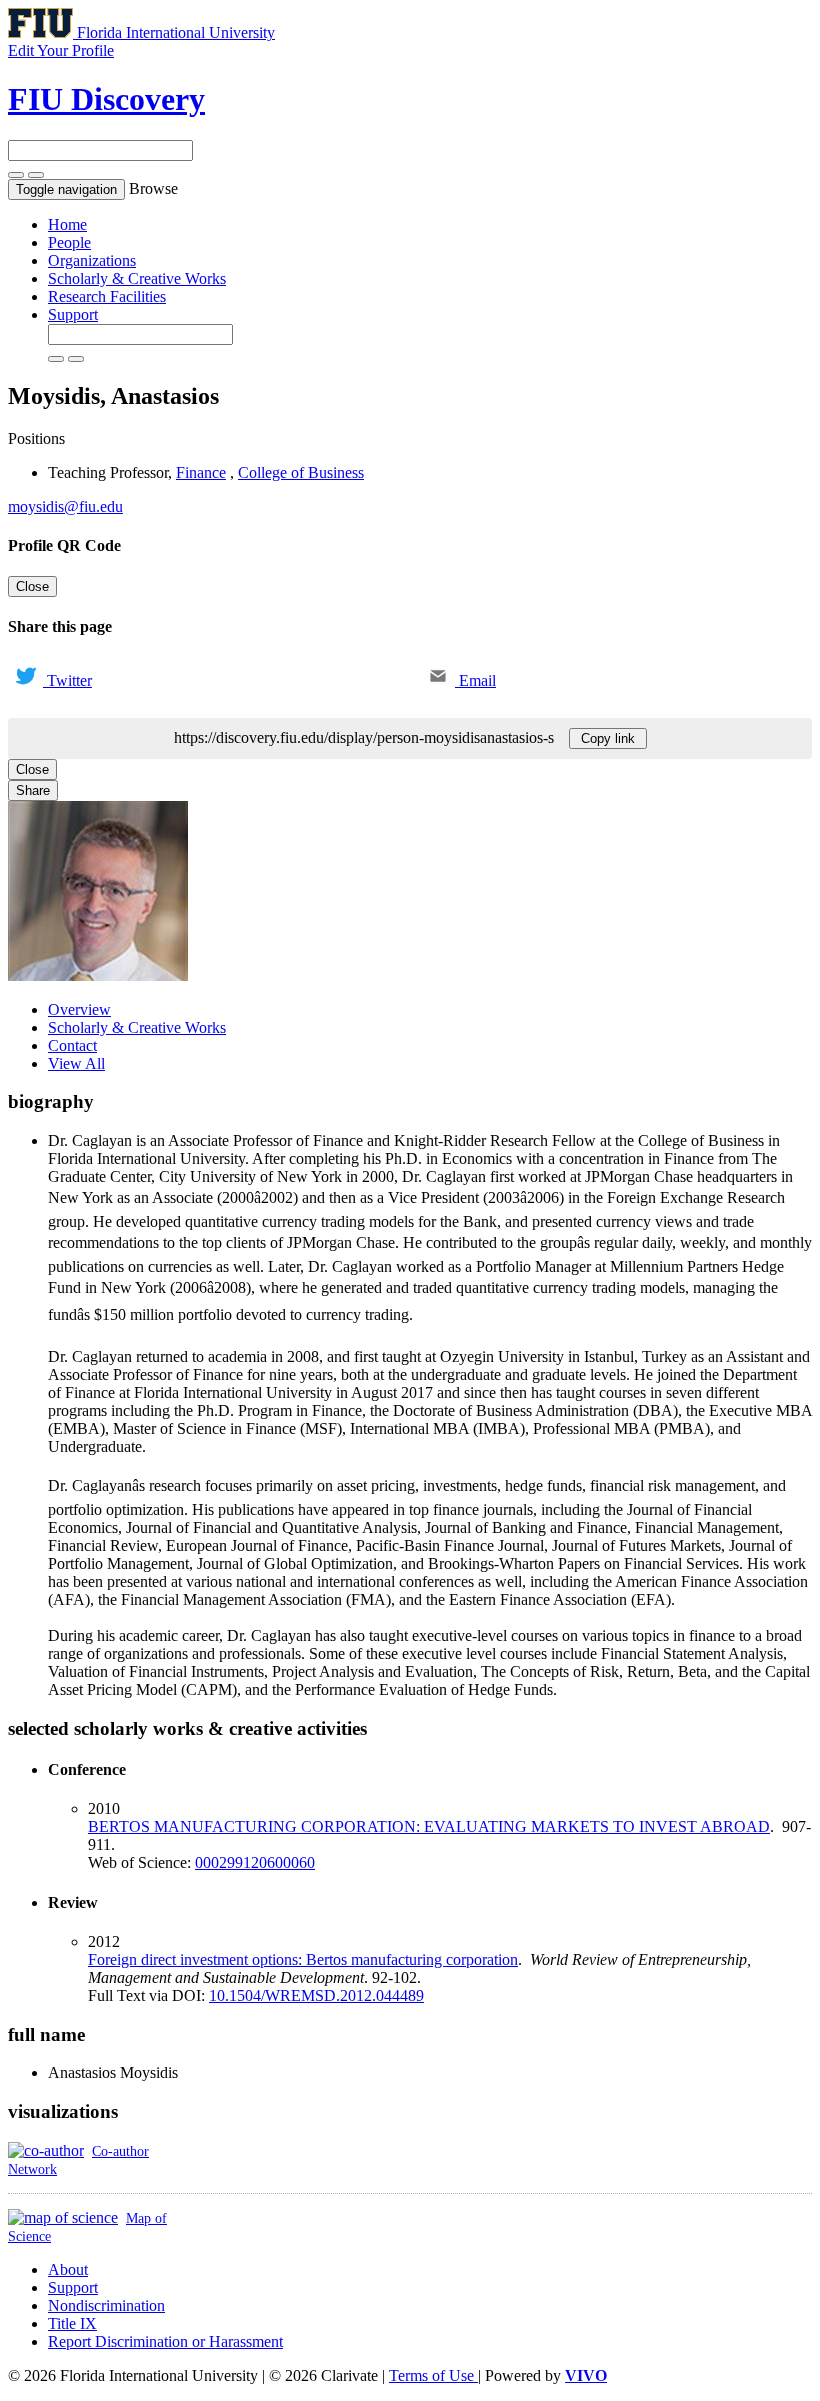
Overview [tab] (79, 1009)
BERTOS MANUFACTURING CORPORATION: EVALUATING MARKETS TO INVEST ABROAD (429, 1826)
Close (32, 586)
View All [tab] (76, 1063)
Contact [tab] (72, 1045)
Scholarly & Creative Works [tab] (137, 1027)
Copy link (608, 738)
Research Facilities (107, 296)
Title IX (72, 2323)
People (69, 242)
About (68, 2269)
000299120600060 (255, 1862)
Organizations (92, 260)
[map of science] (63, 2217)
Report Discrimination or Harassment (165, 2341)
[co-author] (46, 2150)
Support (73, 314)
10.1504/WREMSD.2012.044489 (316, 1995)
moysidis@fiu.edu (65, 506)
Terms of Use (433, 2375)
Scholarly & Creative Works (137, 278)
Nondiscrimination (106, 2305)
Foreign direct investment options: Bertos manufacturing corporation (303, 1959)
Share (33, 790)
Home (67, 224)
